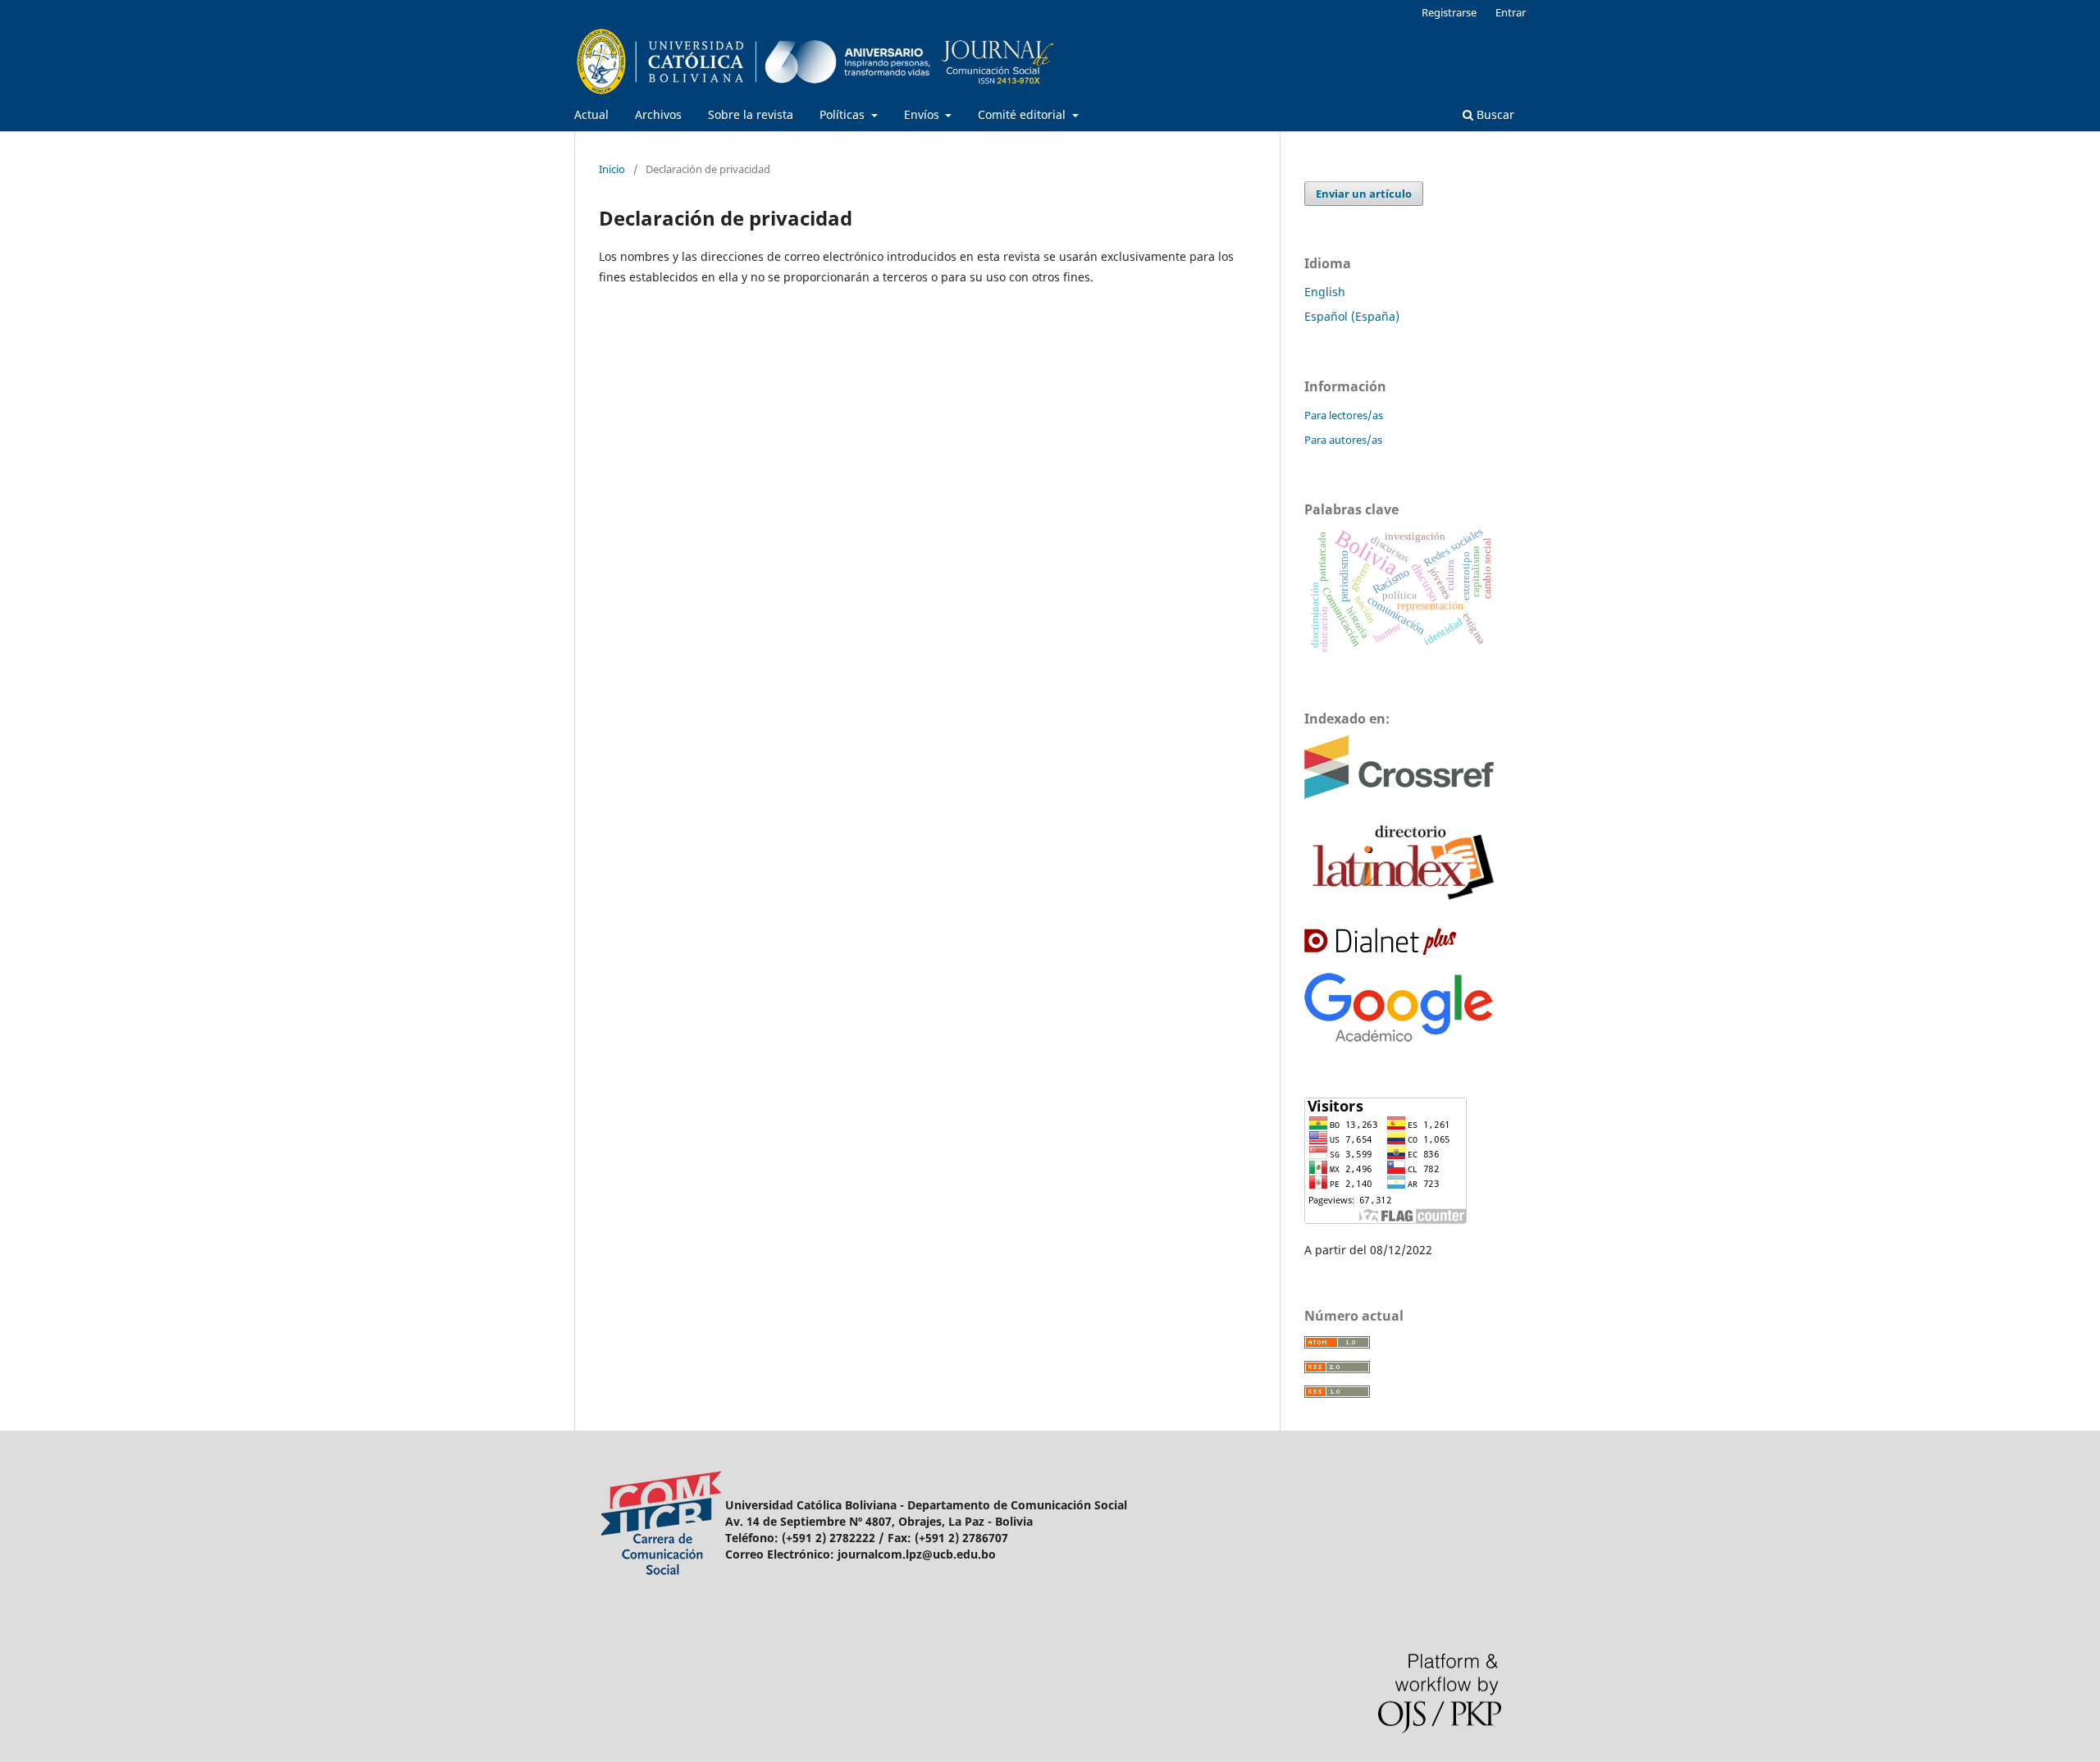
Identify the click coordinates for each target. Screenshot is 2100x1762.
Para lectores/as (1344, 415)
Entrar (1511, 12)
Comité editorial (1023, 114)
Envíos (923, 114)
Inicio (612, 169)
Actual (591, 114)
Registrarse (1449, 12)
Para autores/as (1343, 440)
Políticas (844, 114)
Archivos (658, 114)
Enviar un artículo (1364, 194)
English (1325, 292)
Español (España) (1352, 316)
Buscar (1494, 114)
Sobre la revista (751, 114)
